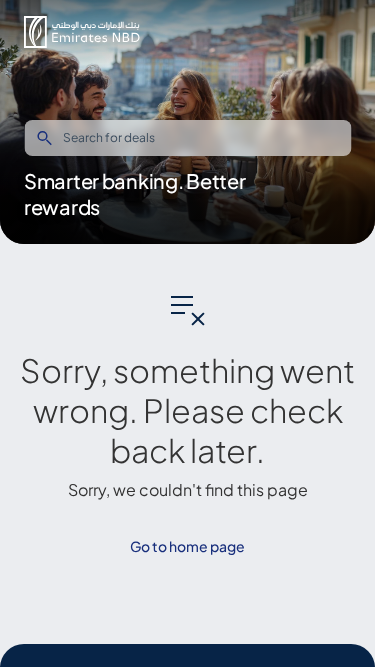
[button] (82, 32)
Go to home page (187, 546)
